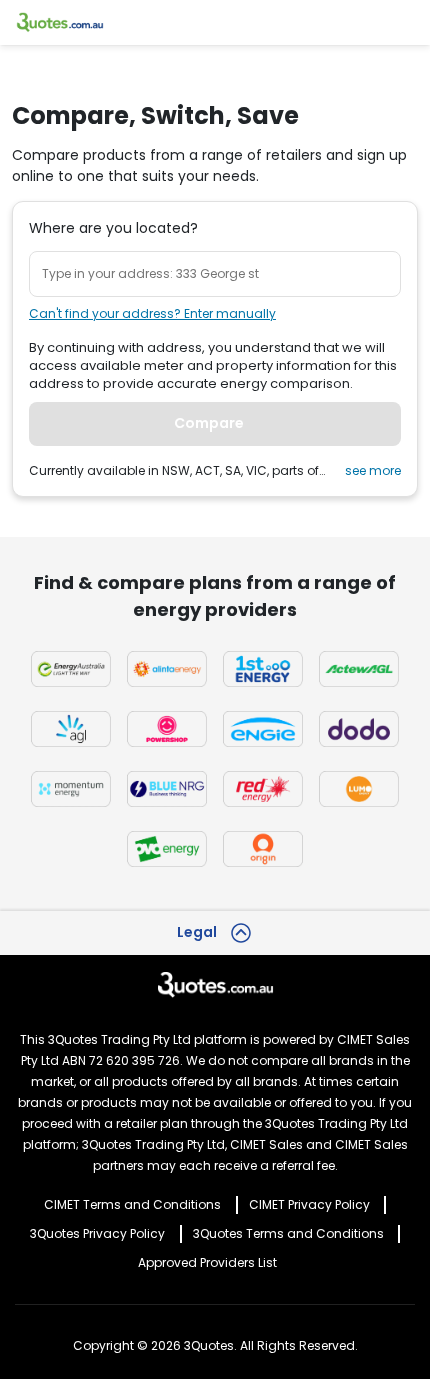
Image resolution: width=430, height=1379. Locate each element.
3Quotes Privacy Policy (97, 1233)
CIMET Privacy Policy (309, 1204)
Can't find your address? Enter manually (152, 313)
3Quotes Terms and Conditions (288, 1233)
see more (373, 470)
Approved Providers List (207, 1262)
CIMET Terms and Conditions (132, 1204)
